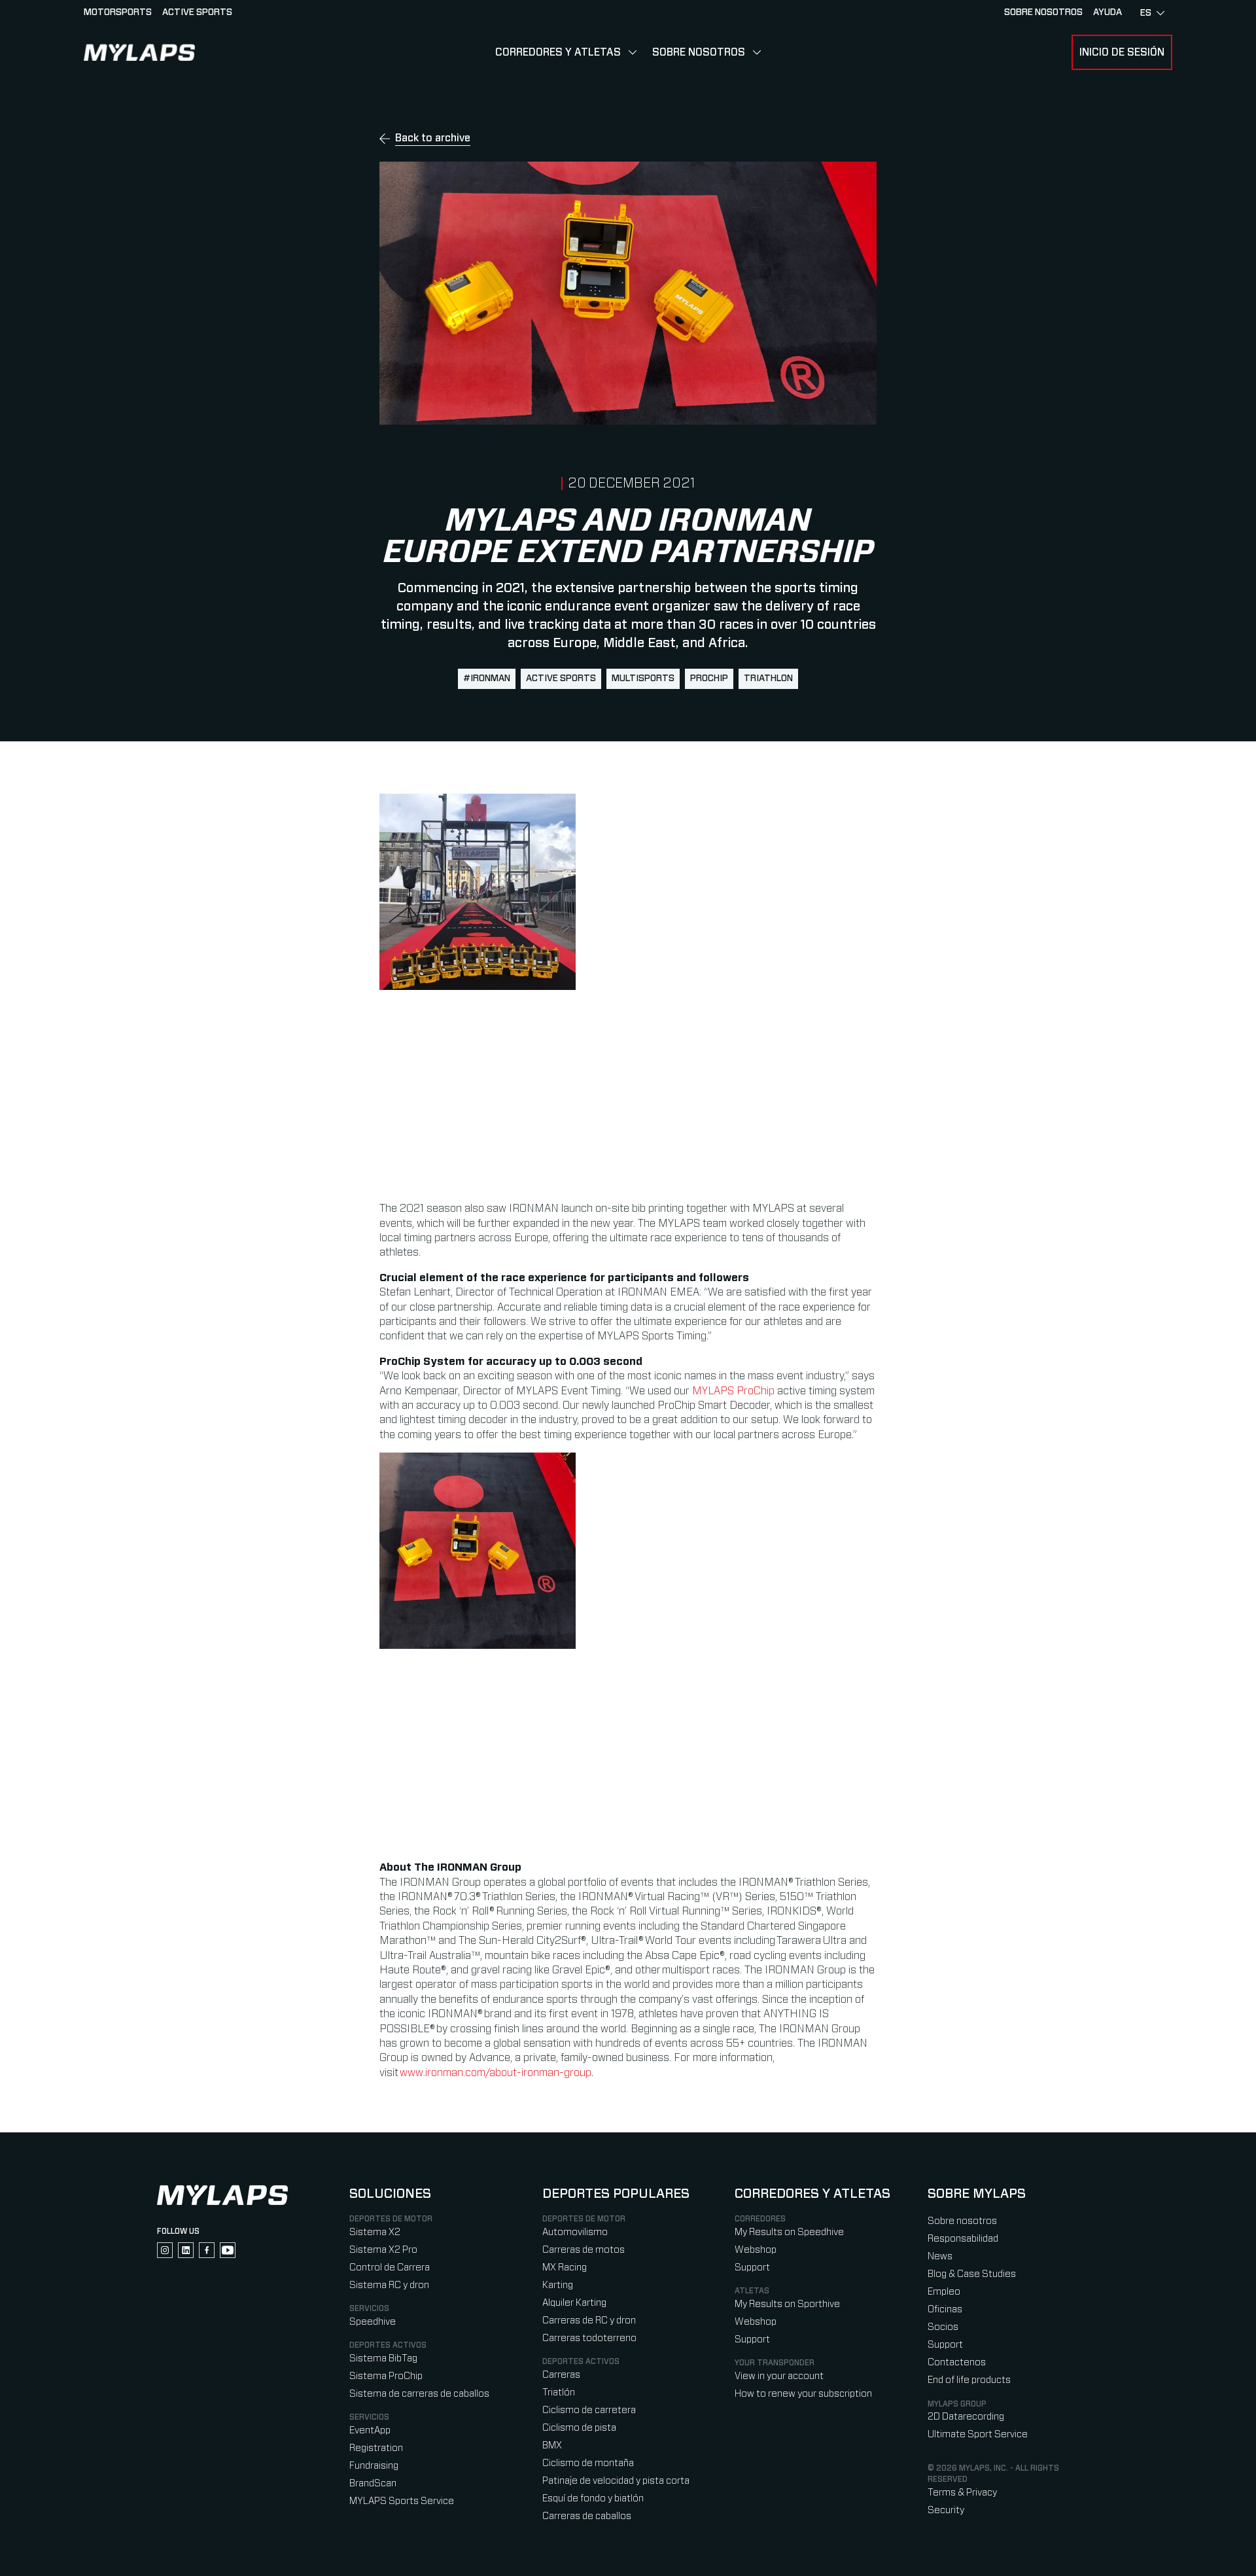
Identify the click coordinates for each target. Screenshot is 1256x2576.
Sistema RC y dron (389, 2285)
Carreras (561, 2375)
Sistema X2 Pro (383, 2250)
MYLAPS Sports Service (402, 2501)
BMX (552, 2445)
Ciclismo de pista (579, 2428)
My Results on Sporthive (787, 2304)
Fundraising (374, 2466)
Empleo (944, 2292)
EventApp (370, 2430)
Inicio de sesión (1122, 52)
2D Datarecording (966, 2417)
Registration (376, 2448)
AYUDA (1108, 12)
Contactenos (957, 2362)
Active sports (197, 12)
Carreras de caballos (587, 2516)
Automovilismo (575, 2232)
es (1146, 13)
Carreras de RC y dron (589, 2320)
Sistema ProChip (386, 2376)
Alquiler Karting (574, 2303)
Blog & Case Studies (972, 2274)
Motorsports (118, 12)
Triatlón (559, 2392)
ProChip (709, 679)
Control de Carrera (390, 2267)
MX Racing (565, 2267)
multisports (643, 679)
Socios (943, 2327)
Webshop (756, 2250)
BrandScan (373, 2483)
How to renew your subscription (803, 2394)
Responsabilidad (963, 2239)
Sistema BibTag (383, 2358)
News (940, 2256)
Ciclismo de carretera (589, 2410)
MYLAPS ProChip (733, 1391)
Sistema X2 (375, 2232)
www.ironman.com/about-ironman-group (496, 2073)
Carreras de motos (584, 2250)
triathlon (768, 679)
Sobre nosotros (1043, 12)
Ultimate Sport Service (978, 2434)
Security (946, 2510)
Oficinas (945, 2309)
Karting (558, 2285)
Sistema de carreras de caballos (419, 2394)
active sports (561, 679)
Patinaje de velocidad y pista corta (616, 2481)
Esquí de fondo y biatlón (593, 2498)
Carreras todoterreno (589, 2338)
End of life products (969, 2380)
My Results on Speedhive (789, 2232)
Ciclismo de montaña (588, 2463)
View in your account (779, 2376)
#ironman (487, 679)
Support (752, 2267)
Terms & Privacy (962, 2493)
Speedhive (373, 2322)
